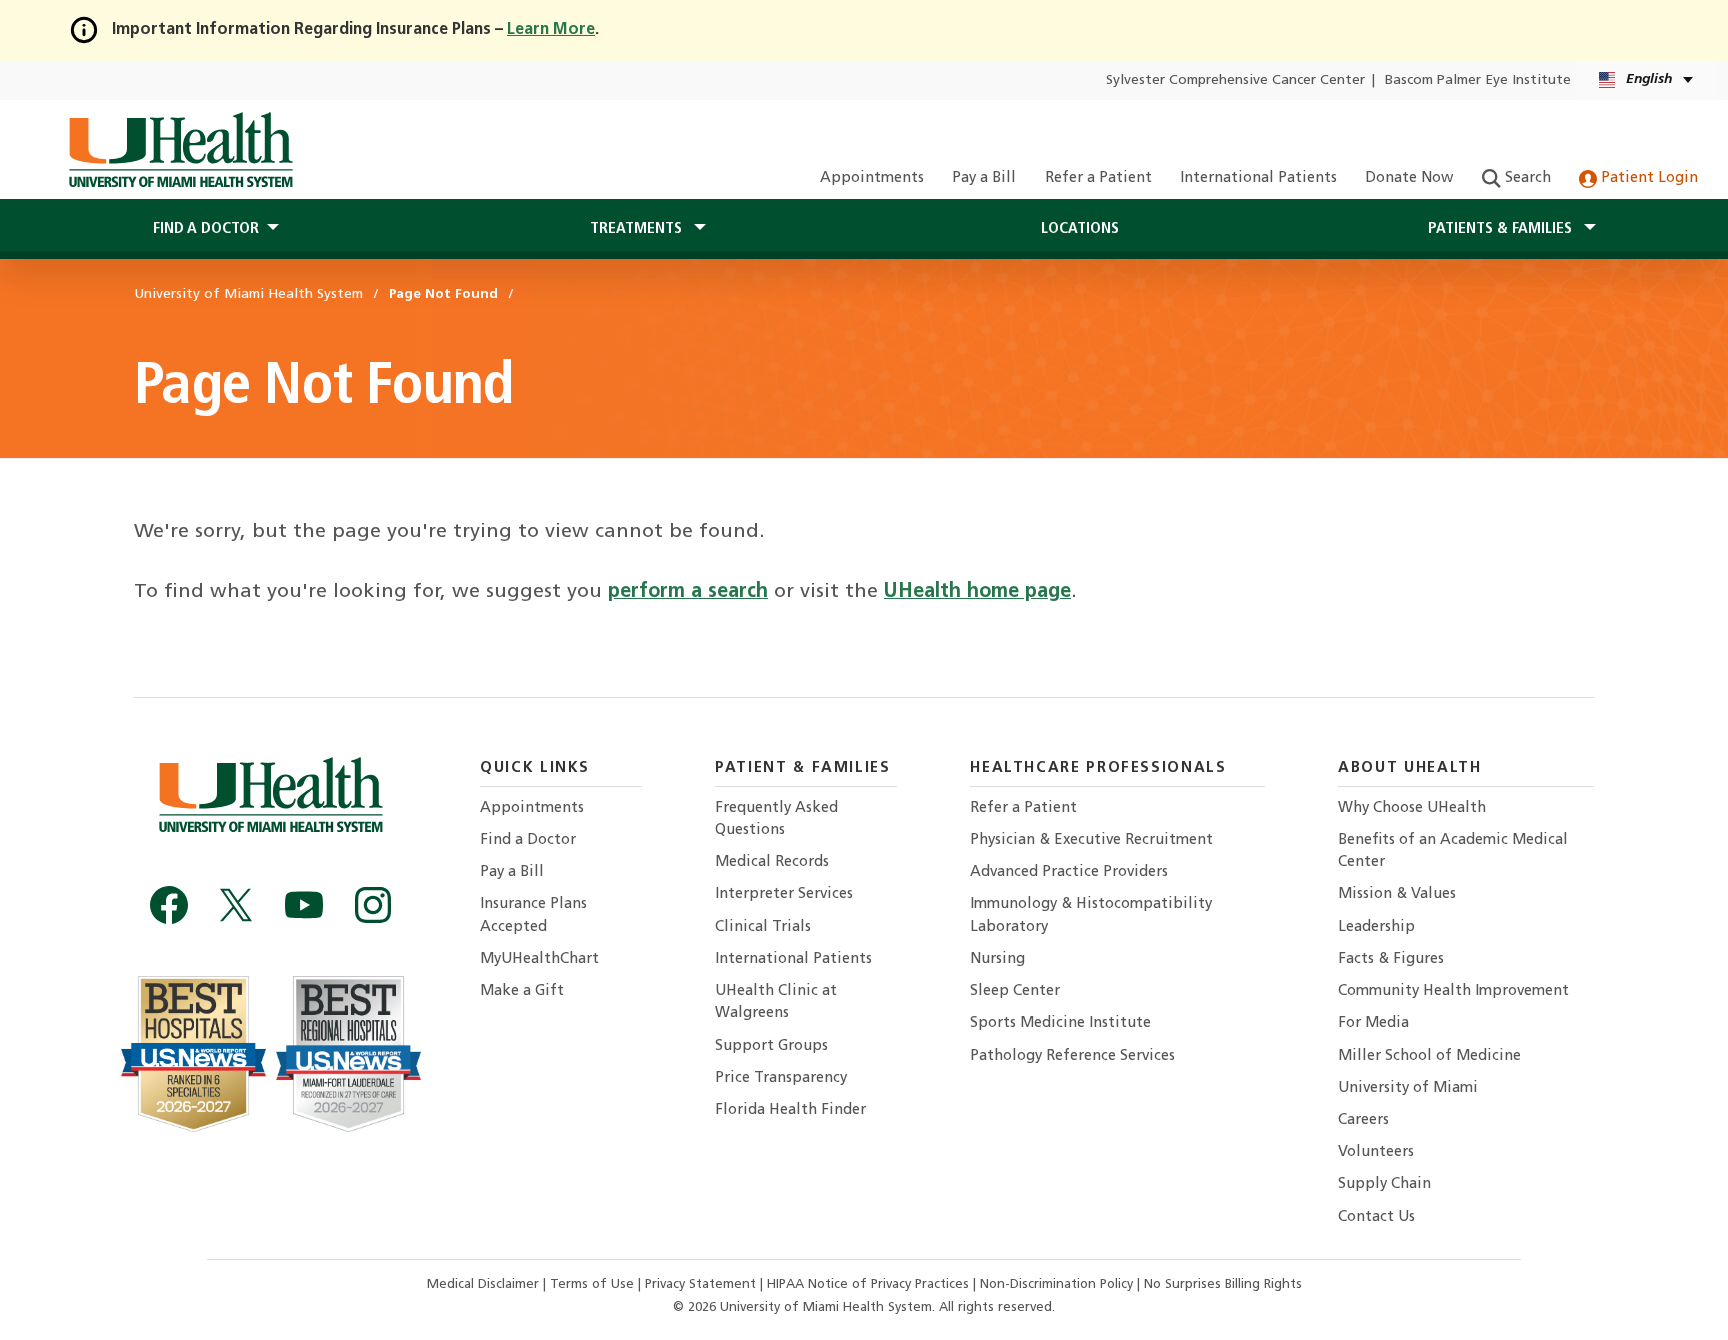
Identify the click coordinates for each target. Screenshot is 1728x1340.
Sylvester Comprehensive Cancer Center (1235, 80)
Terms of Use (594, 1284)
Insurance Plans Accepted (533, 915)
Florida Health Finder (790, 1110)
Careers (1363, 1120)
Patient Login (1647, 178)
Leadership (1376, 927)
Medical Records (772, 862)
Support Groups (771, 1046)
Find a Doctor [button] (206, 229)
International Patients (1258, 178)
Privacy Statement (702, 1284)
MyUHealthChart (539, 959)
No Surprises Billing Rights (1223, 1284)
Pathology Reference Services (1072, 1056)
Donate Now (1409, 178)
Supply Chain (1384, 1184)
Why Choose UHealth (1412, 808)
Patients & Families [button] (1502, 229)
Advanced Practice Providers (1069, 872)
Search (1526, 178)
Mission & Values (1397, 894)
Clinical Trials (763, 927)
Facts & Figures (1391, 959)
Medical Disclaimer (485, 1284)
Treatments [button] (638, 229)
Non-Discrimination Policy (1056, 1284)
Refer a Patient (1098, 178)
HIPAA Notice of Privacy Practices (868, 1284)
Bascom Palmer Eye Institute (1478, 80)
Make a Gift (522, 991)
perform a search (688, 592)
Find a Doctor (528, 840)
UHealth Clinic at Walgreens (776, 1002)
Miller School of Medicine (1429, 1056)
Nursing (997, 959)
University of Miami (1408, 1088)
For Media (1373, 1023)
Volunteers (1376, 1152)
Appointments (872, 178)
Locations (1080, 229)
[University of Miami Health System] (180, 150)
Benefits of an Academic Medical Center (1453, 851)
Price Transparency (781, 1078)
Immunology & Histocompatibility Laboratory (1091, 915)
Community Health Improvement (1453, 991)
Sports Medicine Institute (1060, 1023)
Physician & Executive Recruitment (1091, 840)
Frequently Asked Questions (776, 819)
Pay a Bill (984, 178)
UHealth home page (977, 592)
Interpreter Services (784, 894)
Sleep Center (1015, 991)
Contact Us (1376, 1217)
